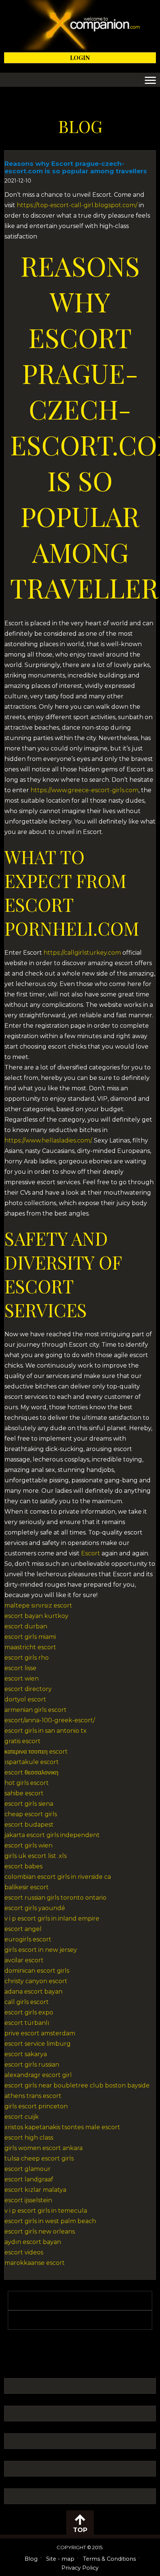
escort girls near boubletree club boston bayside (77, 2085)
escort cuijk (22, 2117)
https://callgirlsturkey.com (82, 953)
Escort (91, 1553)
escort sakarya (26, 2054)
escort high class (29, 2138)
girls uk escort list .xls (36, 1856)
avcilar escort (24, 1960)
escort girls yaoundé (35, 1908)
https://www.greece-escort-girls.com (84, 790)
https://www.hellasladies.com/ (48, 1140)
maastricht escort (30, 1647)
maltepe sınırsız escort (38, 1605)
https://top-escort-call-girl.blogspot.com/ (77, 205)
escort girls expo (29, 2012)
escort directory (28, 1689)
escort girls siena (29, 1804)
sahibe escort (24, 1793)
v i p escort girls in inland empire (52, 1918)
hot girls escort (27, 1783)
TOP (80, 2530)
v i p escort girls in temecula (46, 2211)
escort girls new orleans (40, 2232)
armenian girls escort (36, 1710)
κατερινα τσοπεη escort (36, 1752)
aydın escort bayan (33, 2242)
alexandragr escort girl (38, 2075)
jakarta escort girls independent (52, 1835)
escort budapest (29, 1825)
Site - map (60, 2559)
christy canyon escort (36, 1981)
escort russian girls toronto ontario (55, 1898)
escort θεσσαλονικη (31, 1772)
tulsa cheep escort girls (39, 2158)
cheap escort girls (31, 1814)
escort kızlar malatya (35, 2190)
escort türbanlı (27, 2023)
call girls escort (27, 2002)
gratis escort (23, 1741)
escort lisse (20, 1668)
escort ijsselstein (28, 2200)
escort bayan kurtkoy (36, 1616)
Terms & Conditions (109, 2559)
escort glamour (28, 2169)
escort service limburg (38, 2044)
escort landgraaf (29, 2179)
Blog (31, 2559)
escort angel (23, 1929)
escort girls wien (28, 1845)
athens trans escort (33, 2096)
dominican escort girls (37, 1971)
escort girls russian (32, 2065)
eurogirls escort (28, 1939)
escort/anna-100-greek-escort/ (50, 1720)
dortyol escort (25, 1699)
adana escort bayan (33, 1992)
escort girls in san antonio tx (46, 1731)
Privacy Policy (80, 2568)
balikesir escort (27, 1887)
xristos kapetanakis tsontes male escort (62, 2127)
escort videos (24, 2252)
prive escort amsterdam (40, 2033)
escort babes (23, 1866)
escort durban (26, 1626)
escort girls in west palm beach (50, 2221)
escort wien (22, 1679)
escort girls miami (30, 1637)
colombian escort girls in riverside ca (58, 1877)
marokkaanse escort (35, 2263)
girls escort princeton (36, 2106)
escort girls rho (27, 1658)
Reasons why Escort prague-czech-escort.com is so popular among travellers (76, 167)
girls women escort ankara (44, 2148)
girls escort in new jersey (41, 1950)
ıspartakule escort (32, 1762)
